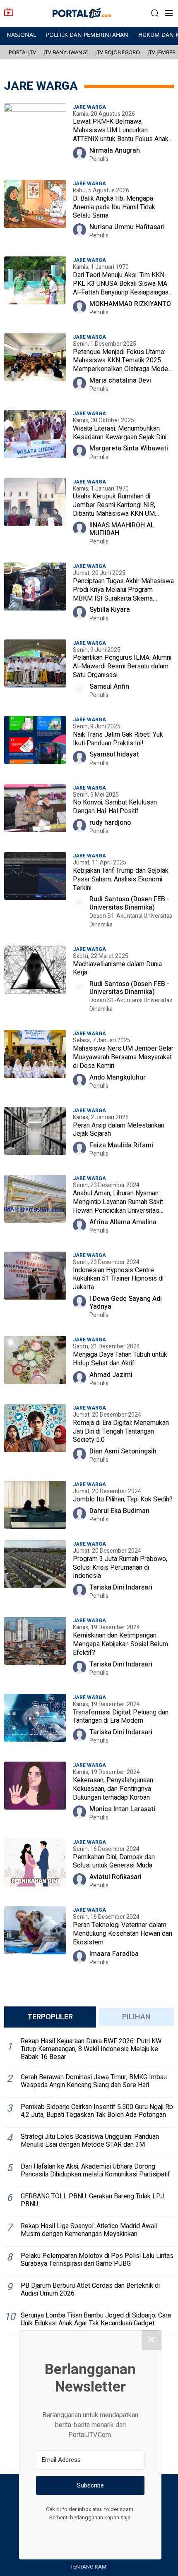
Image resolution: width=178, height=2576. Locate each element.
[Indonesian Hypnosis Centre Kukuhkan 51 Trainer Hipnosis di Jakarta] (35, 1289)
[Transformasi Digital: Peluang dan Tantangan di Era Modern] (35, 1723)
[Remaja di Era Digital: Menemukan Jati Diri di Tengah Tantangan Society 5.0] (35, 1438)
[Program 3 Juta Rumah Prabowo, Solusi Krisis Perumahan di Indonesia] (35, 1574)
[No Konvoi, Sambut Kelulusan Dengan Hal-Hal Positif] (35, 813)
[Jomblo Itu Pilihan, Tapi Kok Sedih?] (35, 1506)
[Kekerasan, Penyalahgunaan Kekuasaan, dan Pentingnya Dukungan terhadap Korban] (35, 1795)
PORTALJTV (22, 52)
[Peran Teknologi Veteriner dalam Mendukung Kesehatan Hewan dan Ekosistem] (35, 1940)
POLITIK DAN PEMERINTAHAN (87, 35)
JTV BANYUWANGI (66, 52)
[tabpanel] (89, 2185)
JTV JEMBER (161, 52)
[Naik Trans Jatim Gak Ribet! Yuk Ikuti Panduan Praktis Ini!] (35, 745)
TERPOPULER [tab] (50, 2017)
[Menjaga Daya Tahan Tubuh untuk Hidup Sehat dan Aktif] (35, 1365)
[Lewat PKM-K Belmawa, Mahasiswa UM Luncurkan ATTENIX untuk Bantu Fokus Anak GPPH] (35, 137)
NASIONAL (21, 35)
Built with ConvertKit (124, 2533)
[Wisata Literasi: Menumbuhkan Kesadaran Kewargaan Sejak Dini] (35, 439)
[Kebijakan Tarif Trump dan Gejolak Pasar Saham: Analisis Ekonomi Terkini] (35, 894)
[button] (155, 13)
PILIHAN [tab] (136, 2017)
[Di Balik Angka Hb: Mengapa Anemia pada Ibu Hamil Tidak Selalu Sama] (35, 213)
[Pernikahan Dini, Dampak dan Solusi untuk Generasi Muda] (35, 1868)
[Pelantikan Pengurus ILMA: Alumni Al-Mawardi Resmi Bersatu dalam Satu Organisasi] (35, 673)
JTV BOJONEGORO (118, 52)
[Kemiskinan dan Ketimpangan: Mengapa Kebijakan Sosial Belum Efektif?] (35, 1650)
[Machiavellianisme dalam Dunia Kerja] (35, 983)
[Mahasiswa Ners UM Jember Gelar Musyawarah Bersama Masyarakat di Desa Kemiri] (35, 1063)
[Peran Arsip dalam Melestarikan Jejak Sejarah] (35, 1136)
